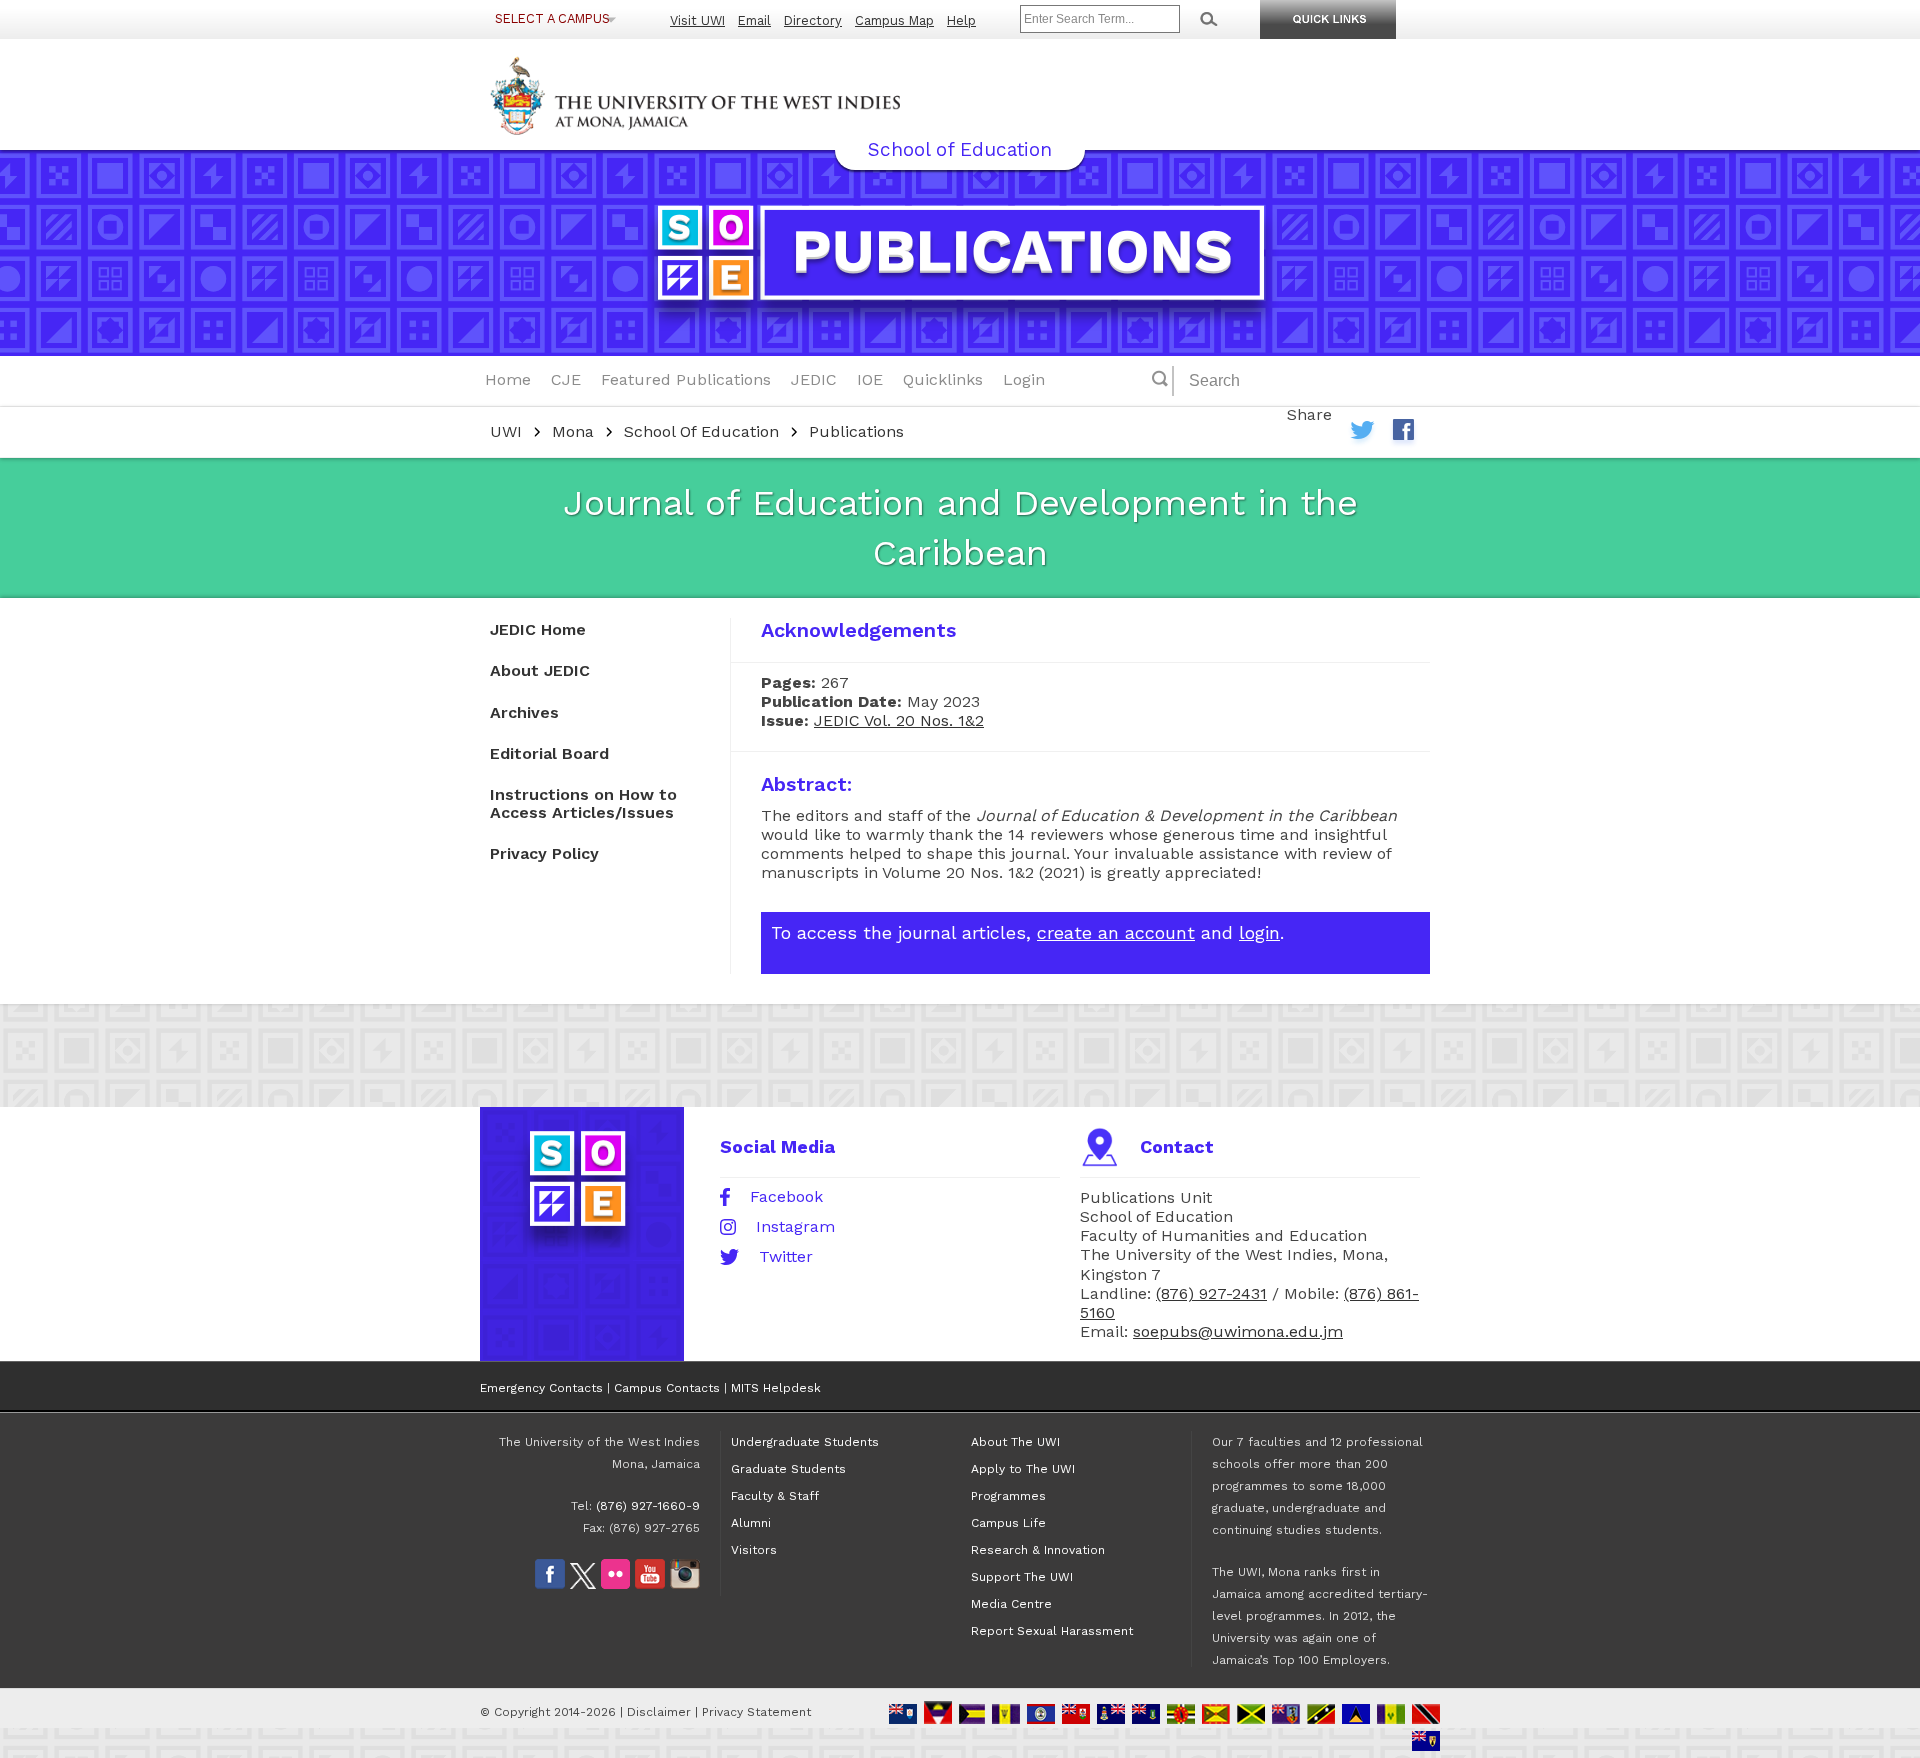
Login (1024, 379)
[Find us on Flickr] (615, 1585)
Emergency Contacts (541, 1388)
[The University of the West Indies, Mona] (750, 94)
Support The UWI (1022, 1577)
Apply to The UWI (1023, 1469)
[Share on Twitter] (1362, 434)
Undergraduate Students (805, 1442)
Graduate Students (788, 1469)
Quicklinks (943, 379)
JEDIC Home (538, 629)
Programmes (1008, 1496)
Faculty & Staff (775, 1496)
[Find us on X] (583, 1585)
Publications (856, 431)
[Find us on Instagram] (685, 1585)
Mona (573, 431)
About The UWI (1015, 1442)
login (1259, 932)
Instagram (795, 1227)
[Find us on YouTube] (650, 1585)
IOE (870, 379)
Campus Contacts (667, 1388)
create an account (1116, 932)
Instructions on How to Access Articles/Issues (583, 803)
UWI (506, 431)
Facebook (786, 1197)
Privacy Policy (544, 853)
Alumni (751, 1523)
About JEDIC (540, 670)
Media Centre (1011, 1604)
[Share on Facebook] (1403, 434)
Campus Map (894, 20)
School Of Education (701, 431)
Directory (813, 20)
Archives (524, 712)
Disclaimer (659, 1712)
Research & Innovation (1038, 1550)
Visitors (754, 1550)
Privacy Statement (756, 1712)
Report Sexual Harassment (1052, 1631)
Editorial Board (549, 753)
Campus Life (1008, 1523)
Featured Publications (686, 379)
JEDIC (814, 379)
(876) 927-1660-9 (648, 1506)
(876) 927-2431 (1211, 1293)
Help (961, 20)
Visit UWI (697, 20)
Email (754, 20)
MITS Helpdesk (776, 1388)
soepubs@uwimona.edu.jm (1238, 1331)
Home (508, 379)
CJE (566, 379)
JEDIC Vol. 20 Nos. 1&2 (899, 720)
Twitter (786, 1257)
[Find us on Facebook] (550, 1585)
